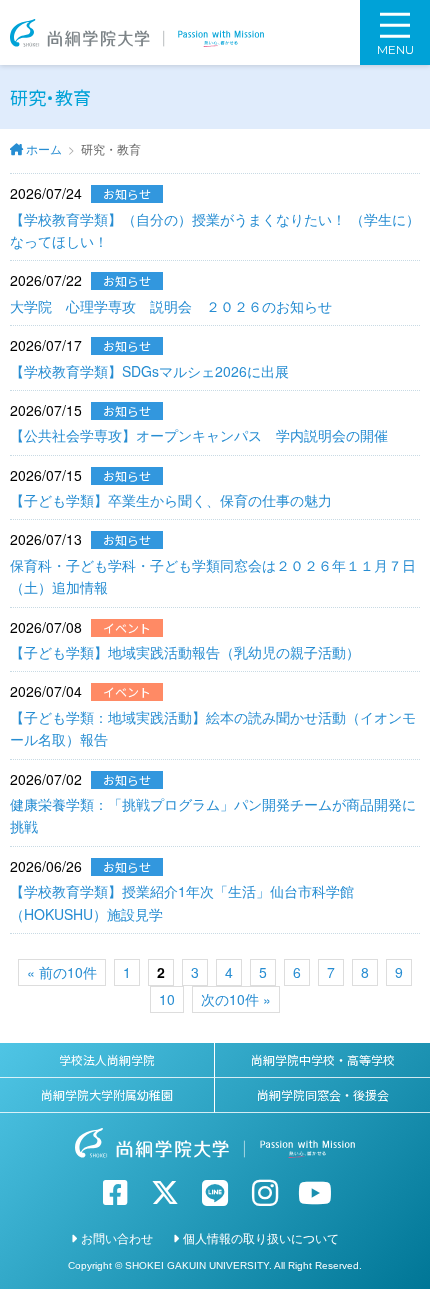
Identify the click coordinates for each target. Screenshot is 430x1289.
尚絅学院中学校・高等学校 (323, 1059)
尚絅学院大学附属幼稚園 (107, 1094)
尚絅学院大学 (137, 32)
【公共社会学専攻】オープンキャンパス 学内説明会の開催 (199, 435)
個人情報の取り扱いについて (261, 1237)
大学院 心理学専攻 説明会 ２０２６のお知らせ (171, 306)
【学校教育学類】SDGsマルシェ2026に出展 (149, 371)
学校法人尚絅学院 (107, 1059)
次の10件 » (236, 999)
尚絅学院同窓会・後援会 (323, 1094)
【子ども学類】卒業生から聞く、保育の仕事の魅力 (171, 500)
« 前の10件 (62, 972)
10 (167, 999)
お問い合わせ (117, 1237)
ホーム (44, 148)
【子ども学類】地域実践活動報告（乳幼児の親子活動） (185, 652)
